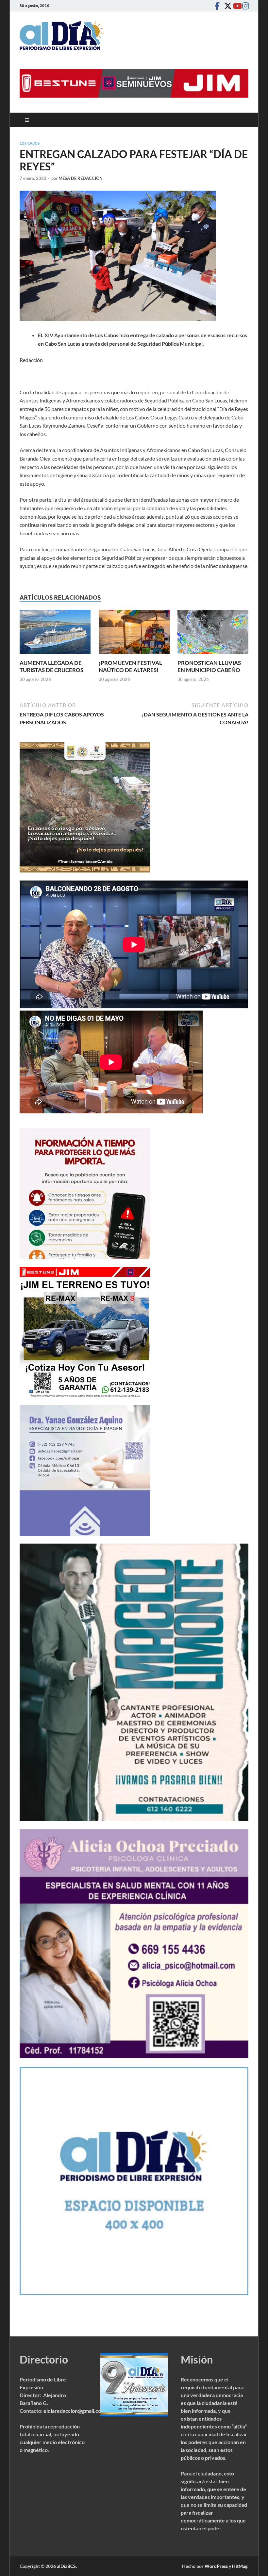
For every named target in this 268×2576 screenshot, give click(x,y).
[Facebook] (217, 6)
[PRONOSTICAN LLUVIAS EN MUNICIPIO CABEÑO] (213, 634)
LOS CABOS (30, 143)
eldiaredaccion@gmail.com (74, 2411)
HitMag (240, 2566)
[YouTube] (235, 6)
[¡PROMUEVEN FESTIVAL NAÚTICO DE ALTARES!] (134, 634)
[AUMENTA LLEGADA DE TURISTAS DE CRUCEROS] (55, 634)
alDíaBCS (66, 2566)
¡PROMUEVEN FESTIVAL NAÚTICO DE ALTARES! (130, 666)
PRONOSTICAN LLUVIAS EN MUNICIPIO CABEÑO (209, 666)
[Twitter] (226, 6)
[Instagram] (244, 6)
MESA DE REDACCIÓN (81, 178)
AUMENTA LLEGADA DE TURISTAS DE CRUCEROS (51, 666)
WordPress (216, 2566)
